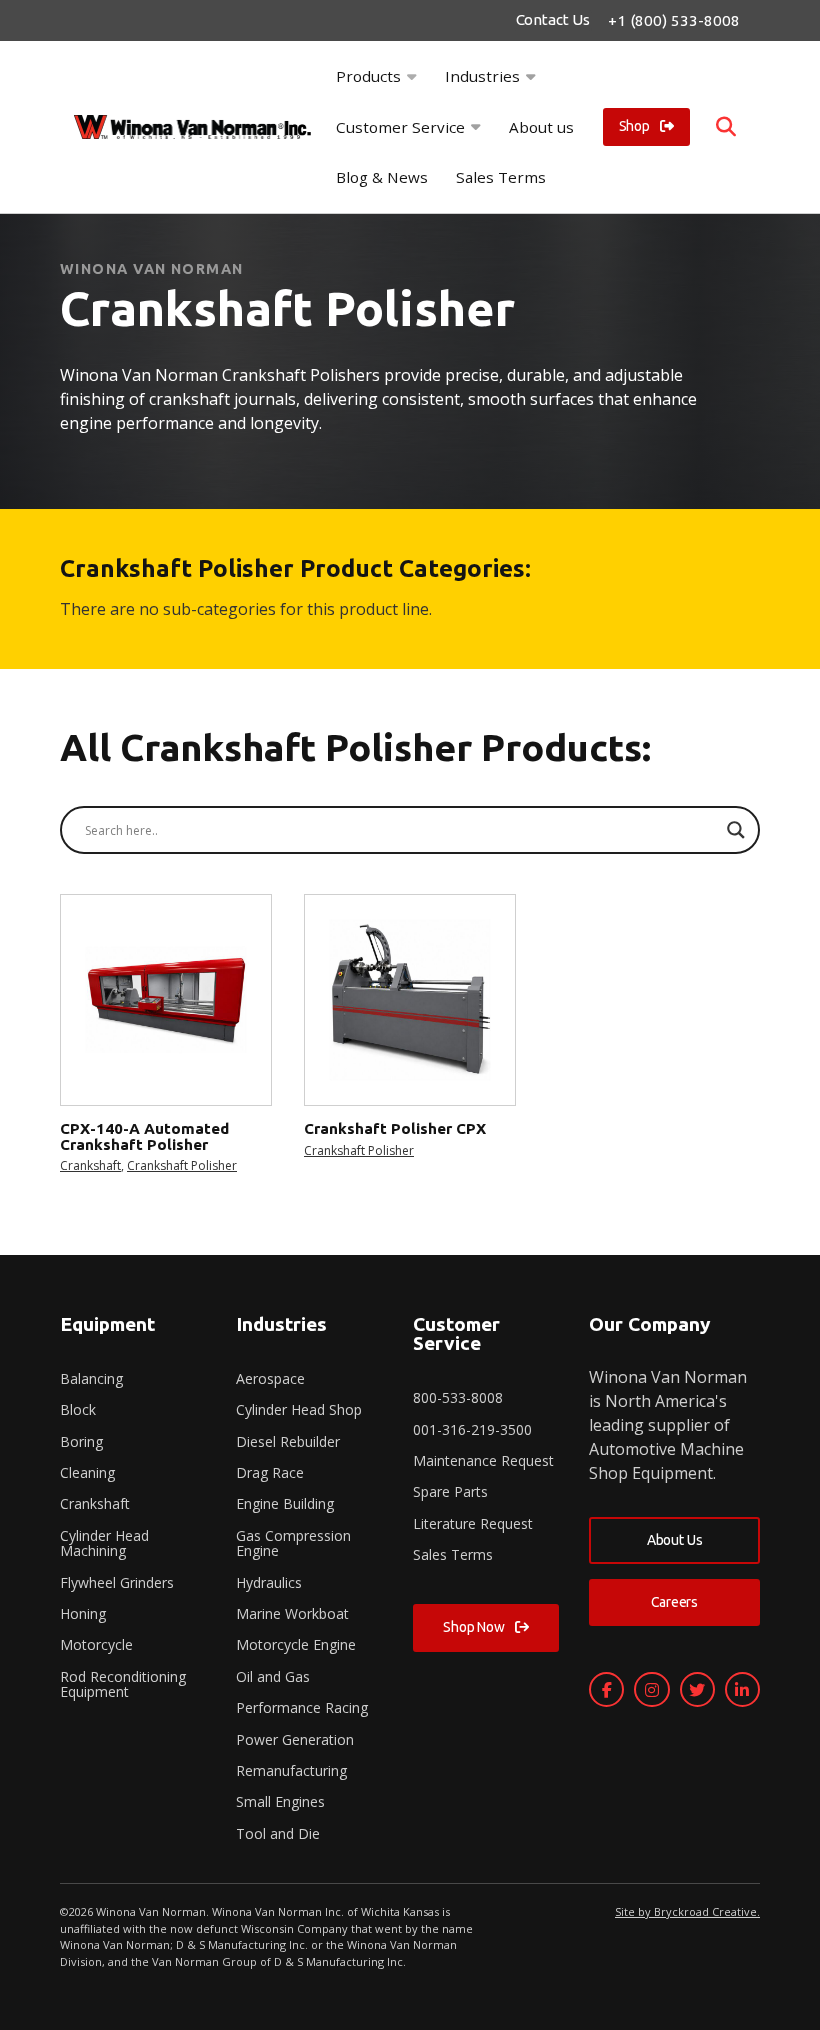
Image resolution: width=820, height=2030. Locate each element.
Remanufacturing (291, 1770)
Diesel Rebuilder (288, 1441)
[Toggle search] (726, 127)
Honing (83, 1613)
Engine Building (285, 1503)
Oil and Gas (273, 1676)
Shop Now (474, 1627)
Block (78, 1409)
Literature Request (473, 1523)
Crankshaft (90, 1165)
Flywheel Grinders (117, 1582)
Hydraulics (269, 1582)
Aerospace (270, 1378)
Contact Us (553, 19)
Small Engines (280, 1801)
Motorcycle (96, 1644)
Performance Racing (302, 1707)
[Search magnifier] (736, 830)
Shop (634, 126)
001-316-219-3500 (472, 1429)
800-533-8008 (458, 1397)
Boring (81, 1441)
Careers (674, 1602)
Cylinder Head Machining (104, 1543)
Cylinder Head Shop (299, 1409)
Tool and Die (278, 1833)
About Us (675, 1540)
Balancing (91, 1378)
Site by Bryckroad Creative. (687, 1911)
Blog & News (382, 177)
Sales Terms (501, 177)
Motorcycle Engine (296, 1644)
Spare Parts (450, 1491)
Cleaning (87, 1472)
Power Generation (295, 1739)
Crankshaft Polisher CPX (395, 1128)
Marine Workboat (292, 1613)
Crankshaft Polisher (182, 1165)
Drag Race (270, 1472)
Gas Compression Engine (293, 1543)
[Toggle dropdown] (412, 76)
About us (541, 127)
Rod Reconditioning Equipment (123, 1684)
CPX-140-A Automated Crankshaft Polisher (144, 1136)
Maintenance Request (483, 1460)
